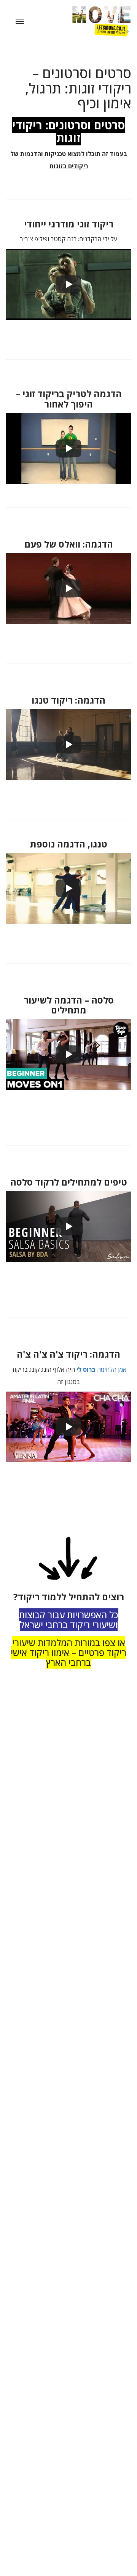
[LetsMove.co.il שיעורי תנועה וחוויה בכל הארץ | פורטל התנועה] (94, 21)
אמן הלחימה (101, 1369)
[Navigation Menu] (20, 21)
